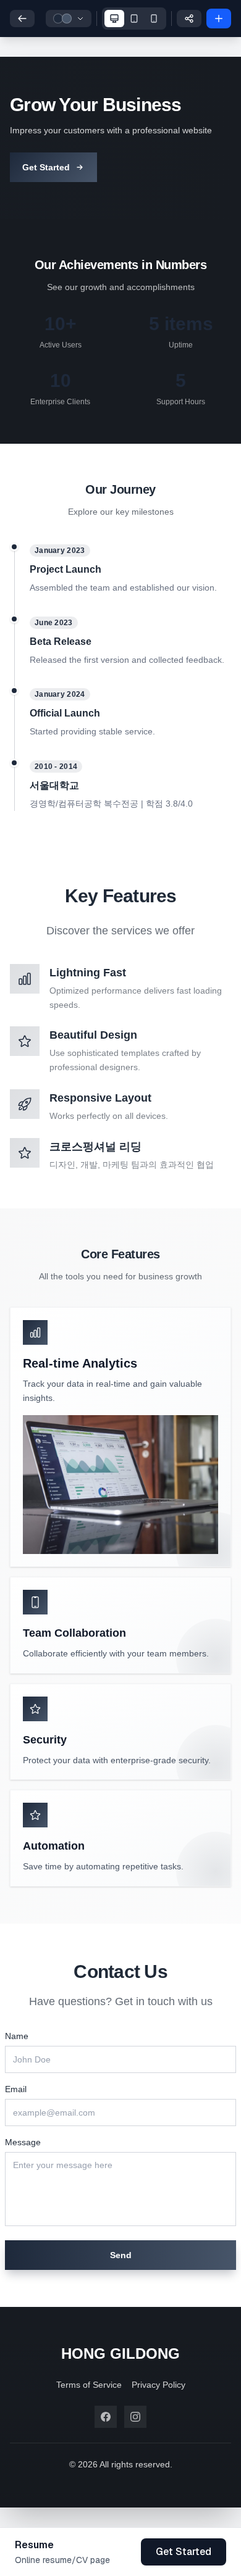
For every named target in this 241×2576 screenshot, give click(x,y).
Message (23, 2142)
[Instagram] (135, 2417)
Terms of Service (89, 2385)
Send (121, 2255)
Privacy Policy (159, 2385)
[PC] (114, 19)
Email (16, 2089)
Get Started (46, 167)
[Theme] (69, 19)
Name (17, 2036)
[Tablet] (134, 19)
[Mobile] (154, 19)
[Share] (189, 19)
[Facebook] (106, 2417)
